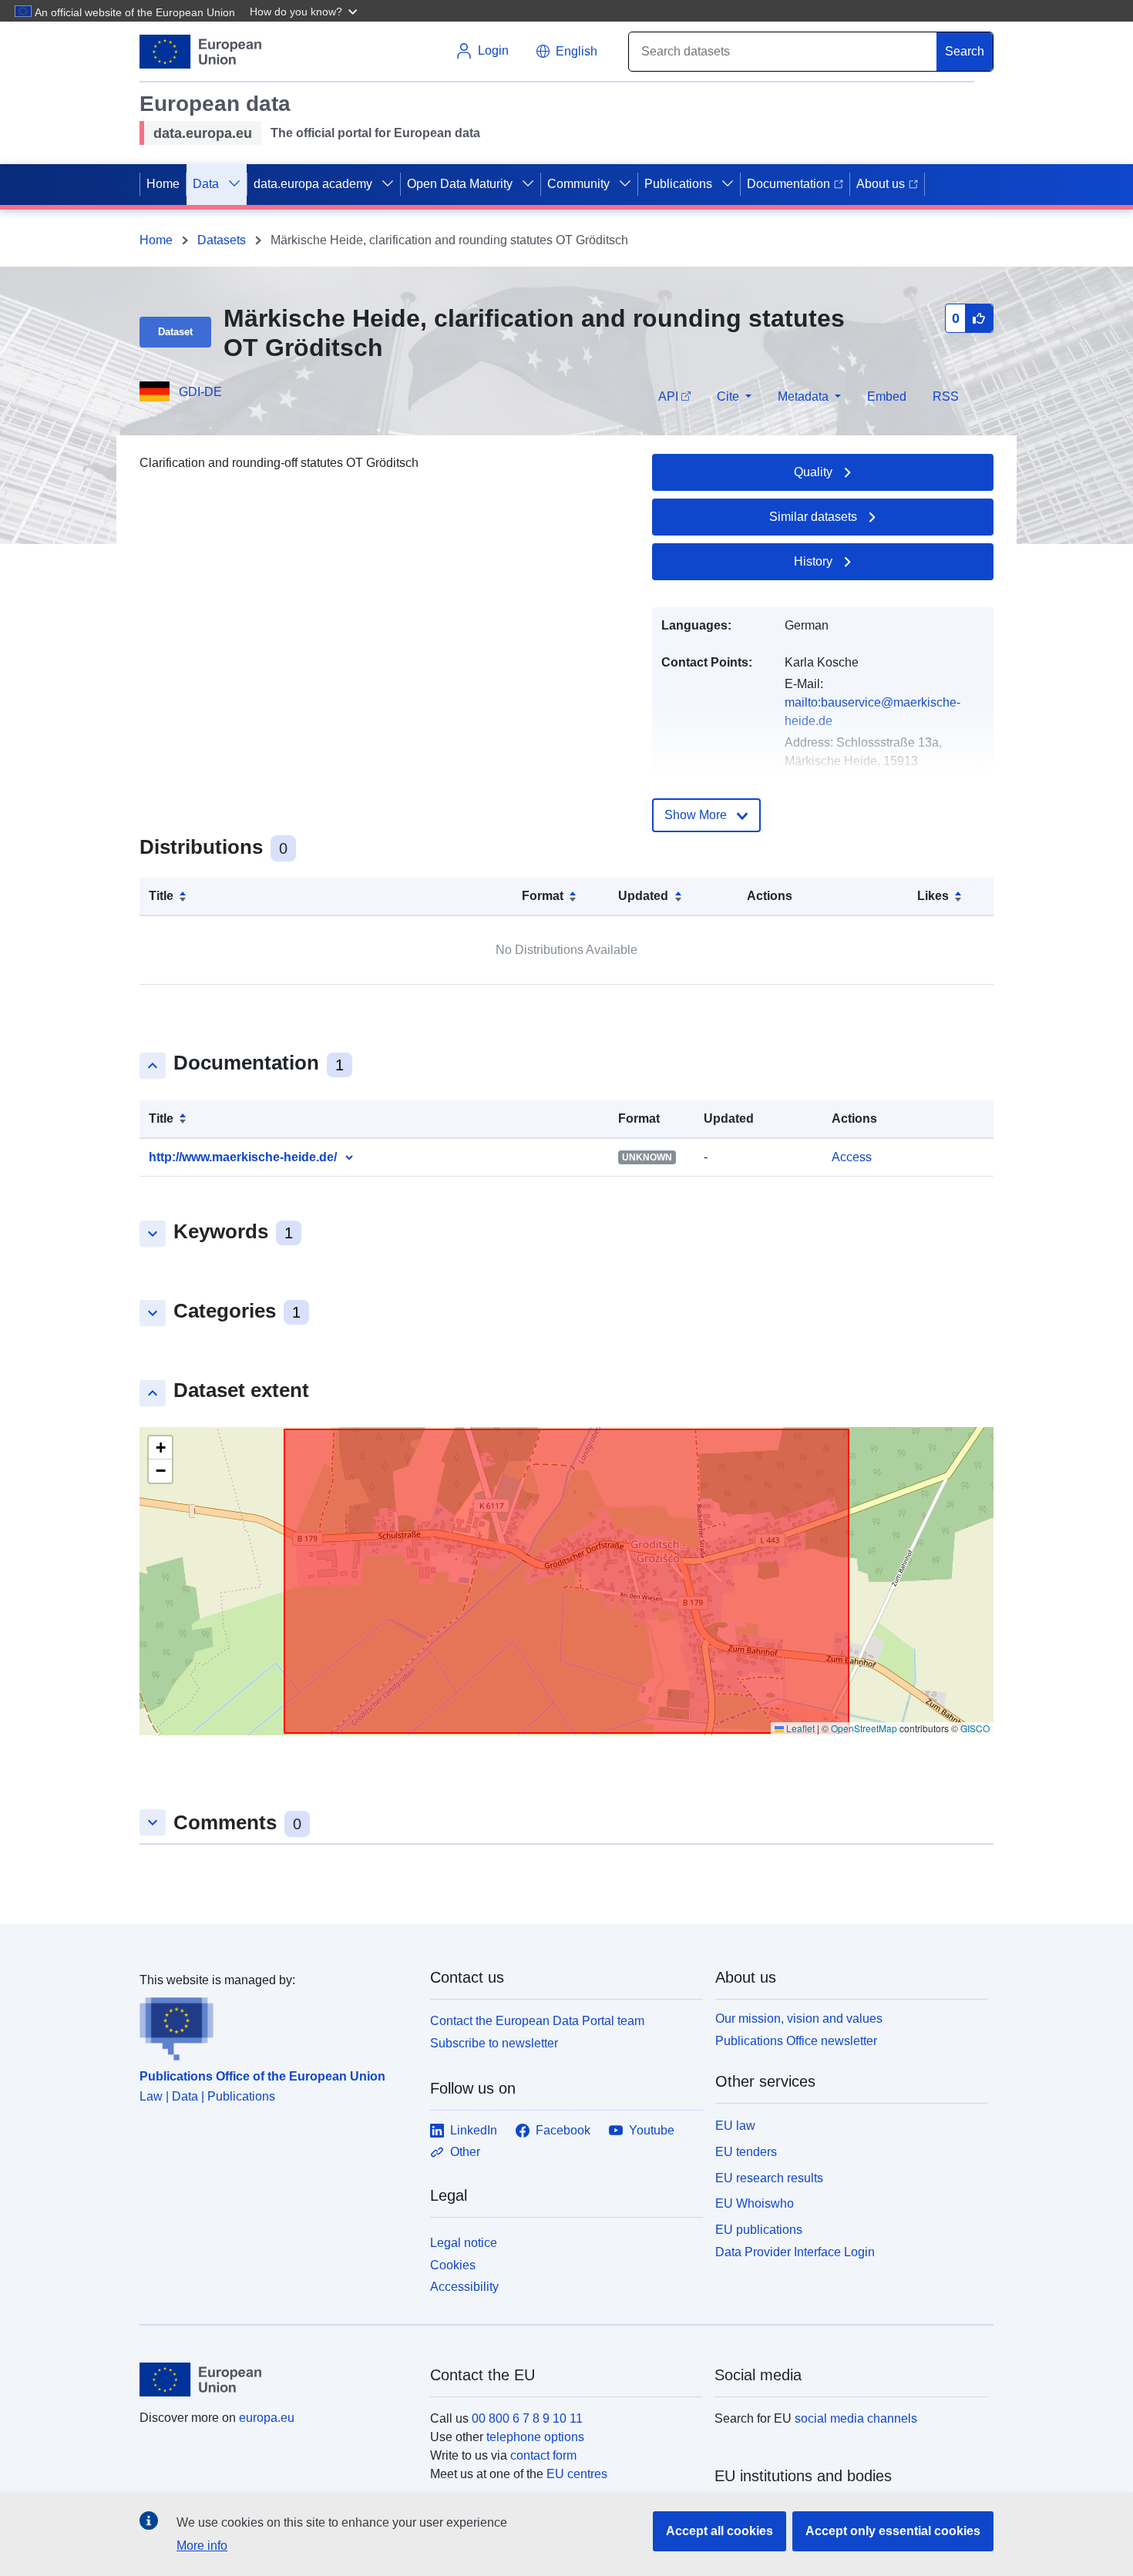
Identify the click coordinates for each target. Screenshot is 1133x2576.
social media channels (856, 2418)
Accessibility (464, 2287)
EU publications (759, 2230)
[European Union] (276, 2380)
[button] (305, 11)
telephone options (535, 2437)
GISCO (975, 1728)
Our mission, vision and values (799, 2018)
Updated (643, 896)
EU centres (577, 2474)
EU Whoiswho (755, 2203)
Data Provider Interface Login (795, 2252)
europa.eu (267, 2418)
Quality (813, 472)
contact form (543, 2455)
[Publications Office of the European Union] (276, 2025)
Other (465, 2152)
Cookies (453, 2265)
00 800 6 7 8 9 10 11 (527, 2418)
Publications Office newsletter (796, 2041)
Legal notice (464, 2243)
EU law (735, 2126)
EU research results (769, 2178)
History (813, 561)
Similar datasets (813, 517)
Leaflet (799, 1728)
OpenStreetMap (864, 1728)
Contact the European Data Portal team (537, 2021)
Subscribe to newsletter (494, 2043)
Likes (933, 896)
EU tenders (746, 2152)
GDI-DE (200, 392)
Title (161, 896)
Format (543, 896)
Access (852, 1157)
